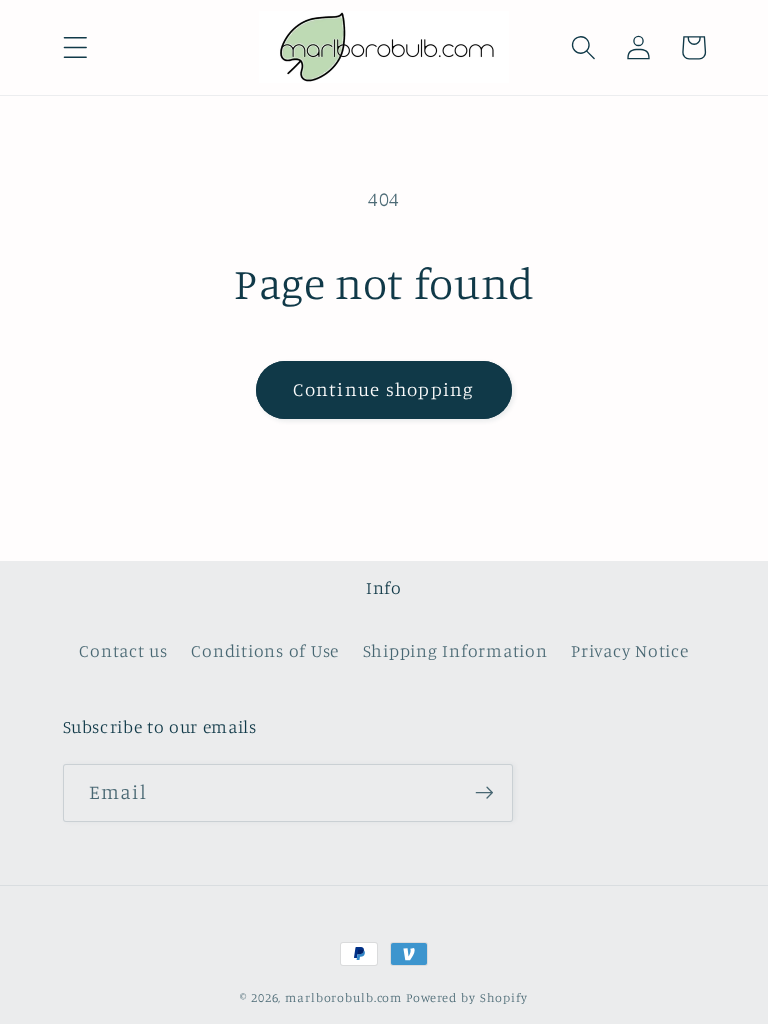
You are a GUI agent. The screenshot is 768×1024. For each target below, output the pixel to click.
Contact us (123, 650)
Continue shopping (383, 389)
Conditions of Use (265, 650)
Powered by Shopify (467, 997)
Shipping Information (455, 650)
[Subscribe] (484, 793)
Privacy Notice (630, 650)
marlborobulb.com (343, 997)
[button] (75, 47)
